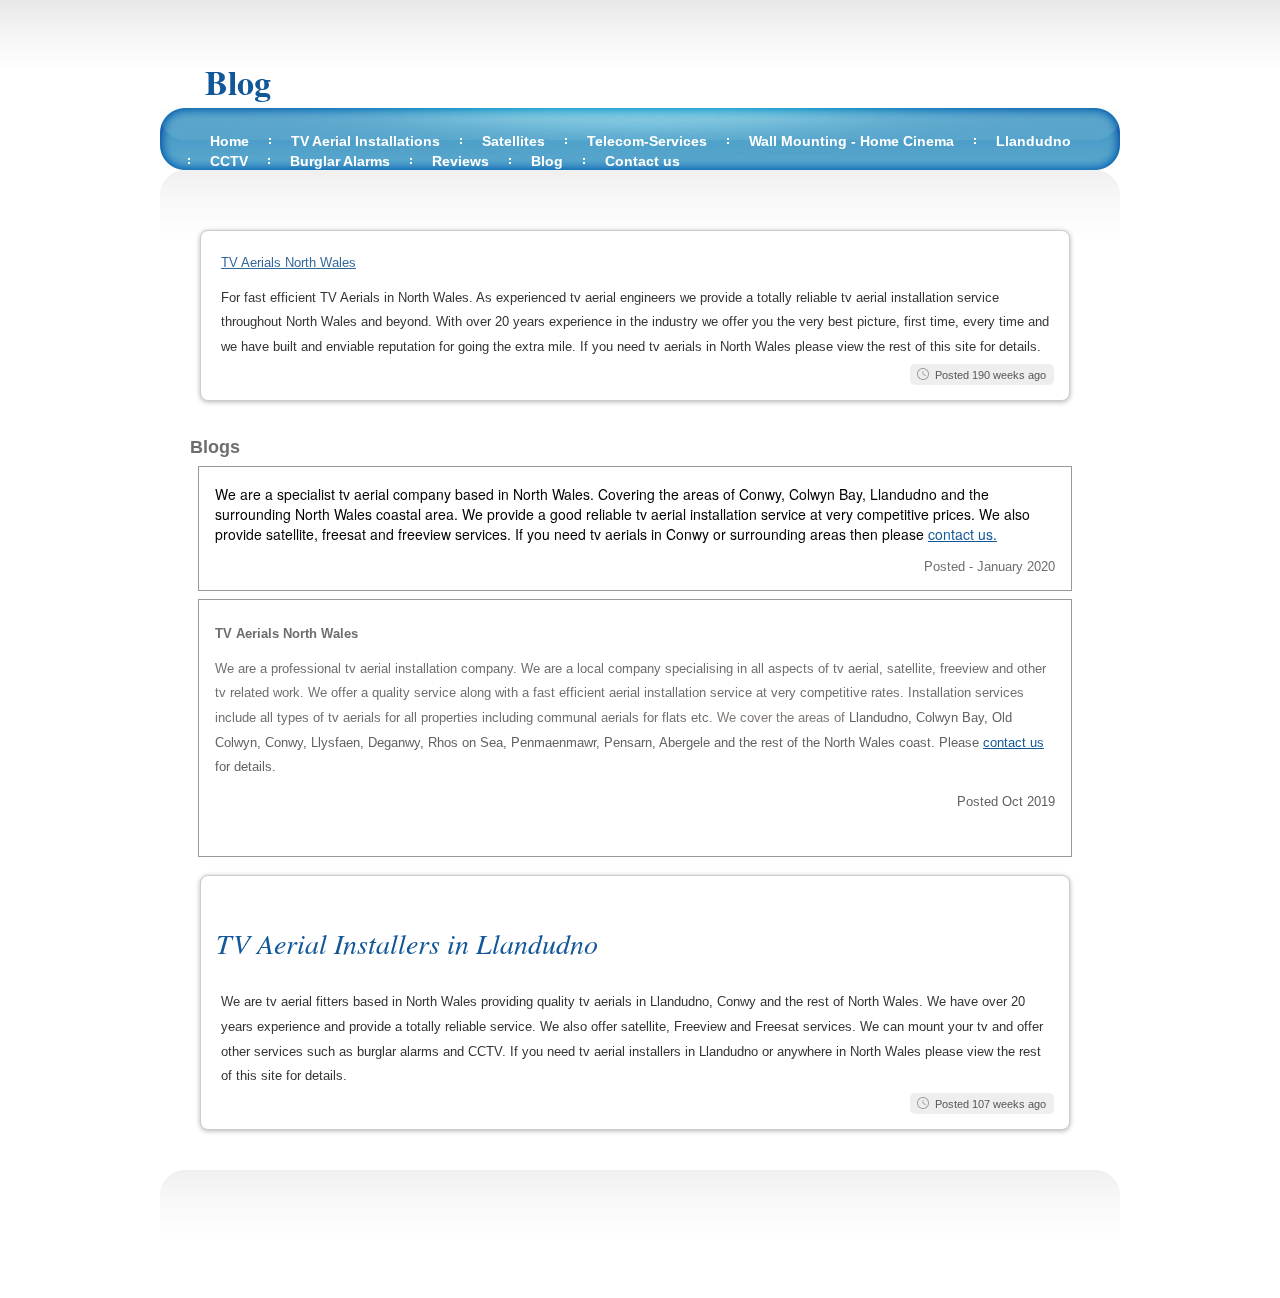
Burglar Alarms (340, 161)
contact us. (962, 534)
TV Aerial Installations (365, 141)
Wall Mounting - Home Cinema (851, 141)
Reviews (460, 161)
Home (229, 141)
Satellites (513, 141)
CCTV (229, 161)
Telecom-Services (647, 141)
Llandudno (1033, 141)
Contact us (642, 161)
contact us (1013, 742)
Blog (238, 82)
